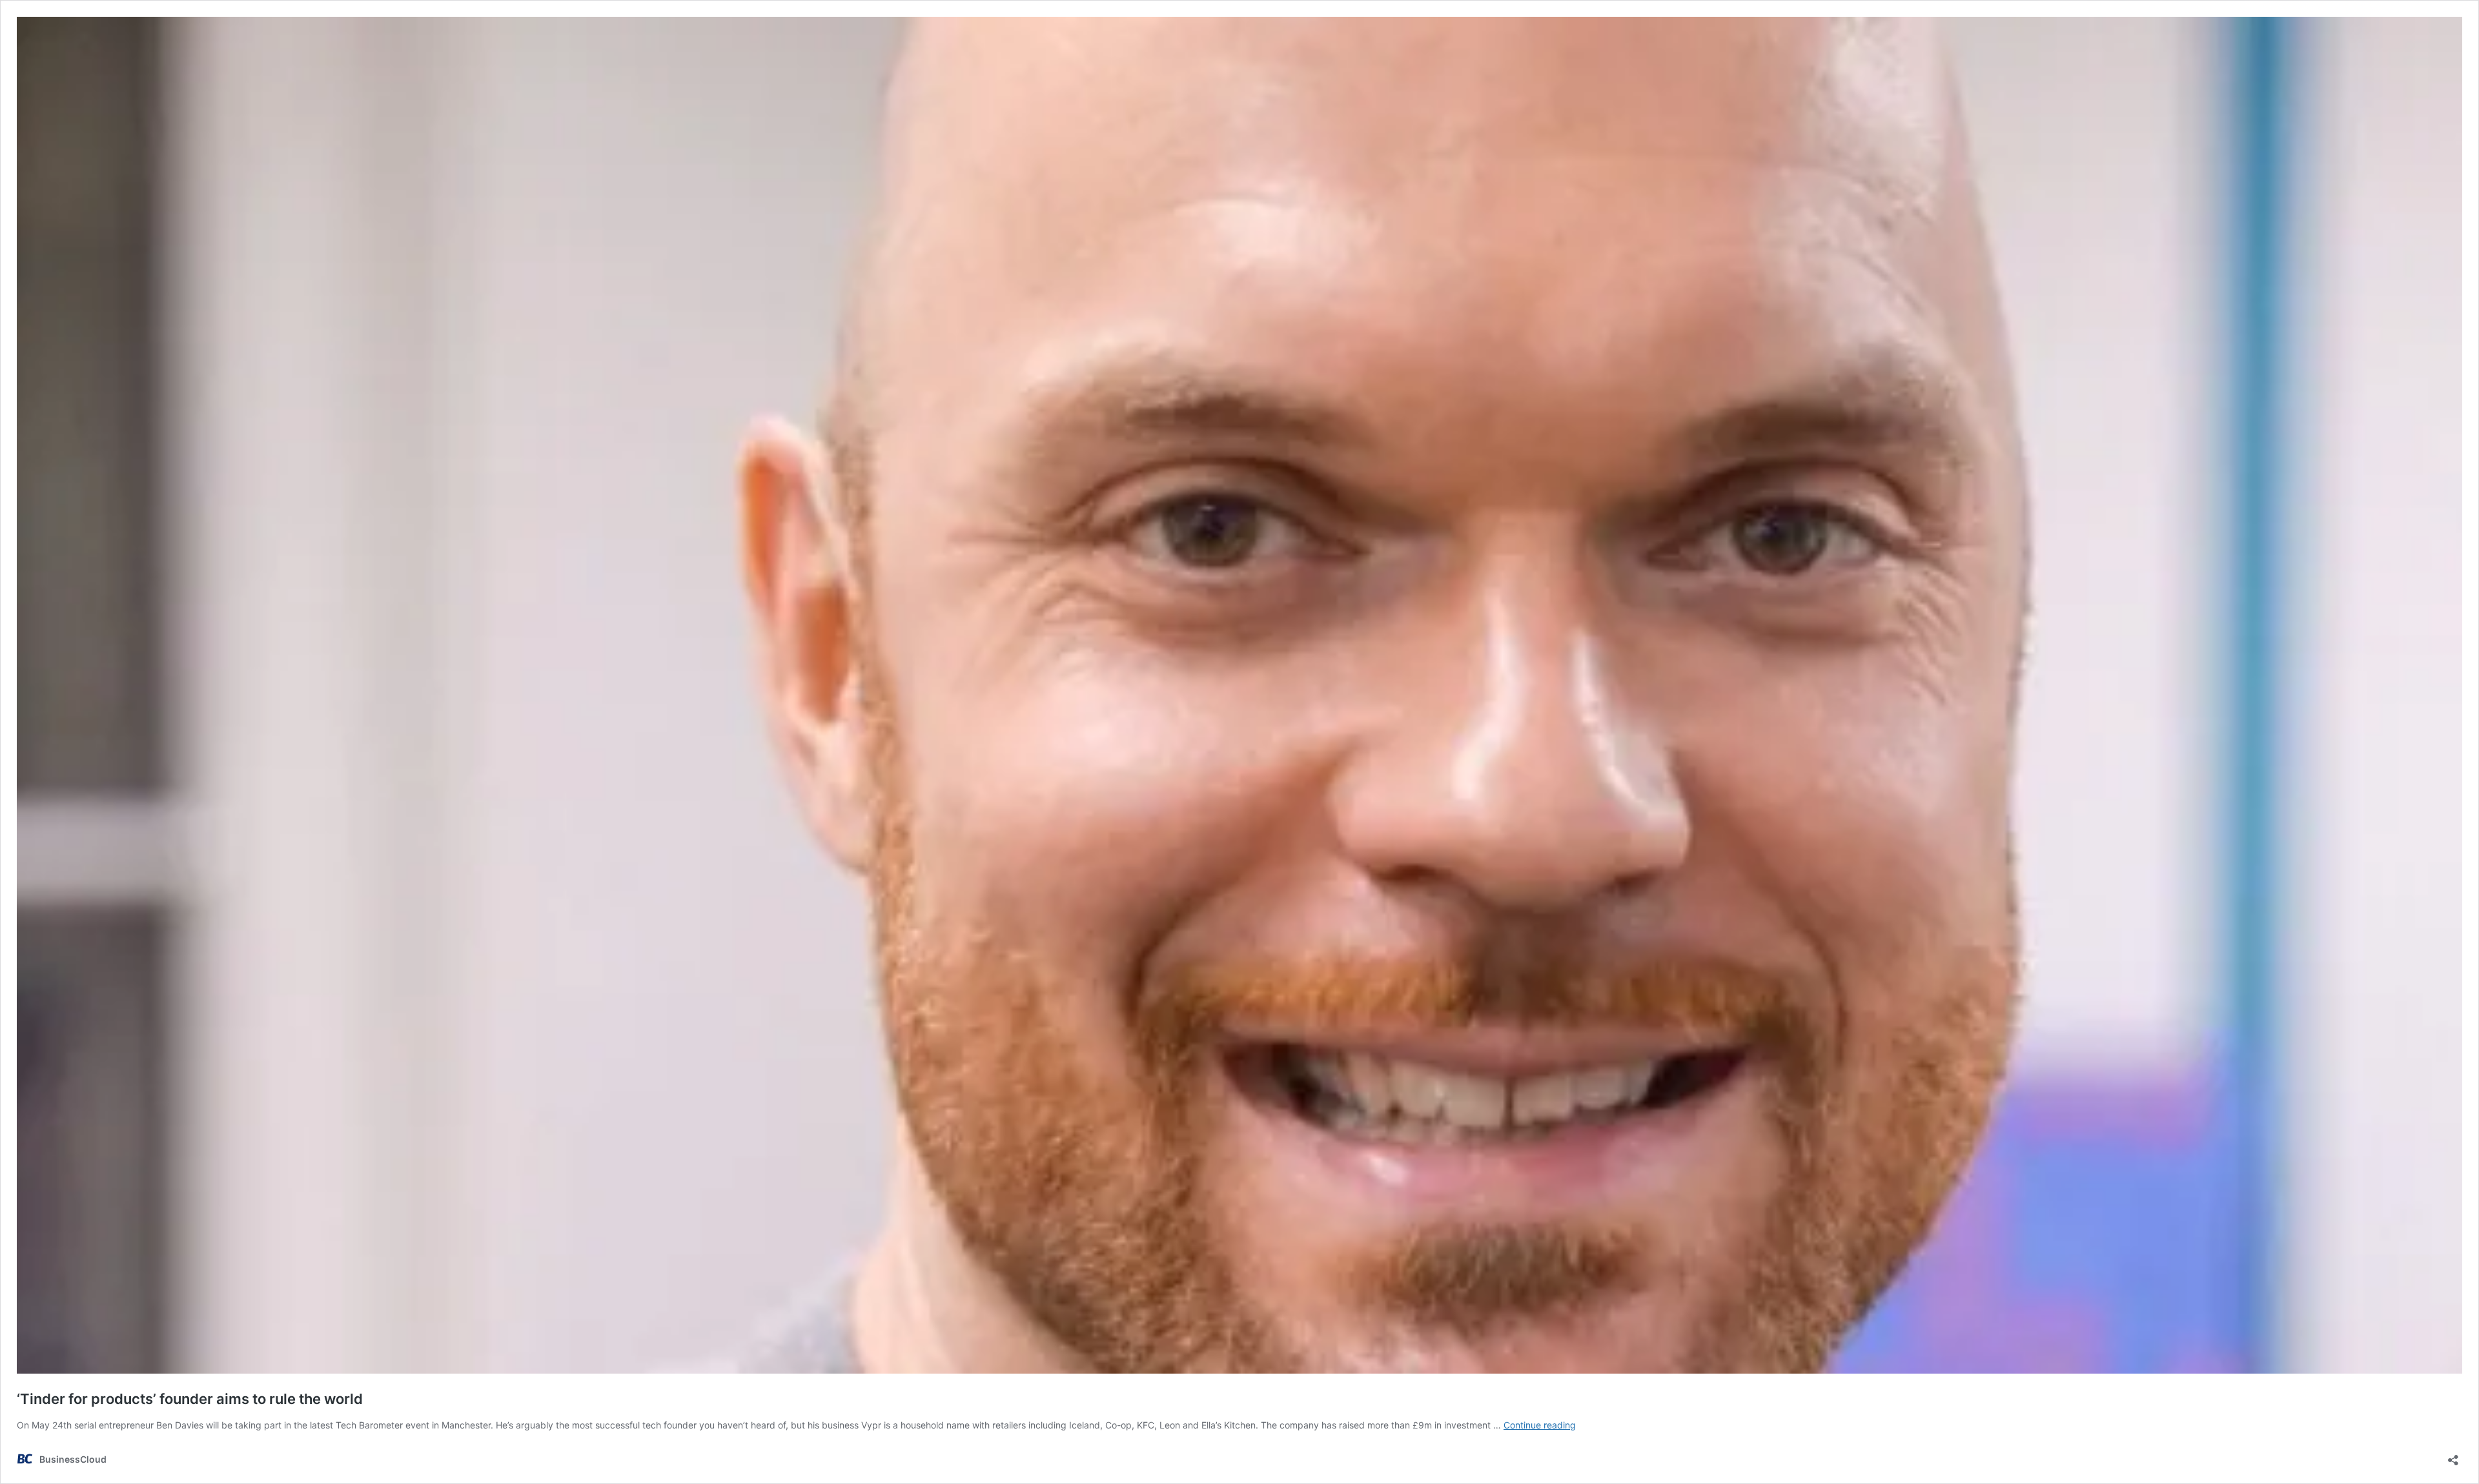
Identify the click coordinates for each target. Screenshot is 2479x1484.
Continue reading (1540, 1425)
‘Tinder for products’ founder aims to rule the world (191, 1399)
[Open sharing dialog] (2453, 1456)
